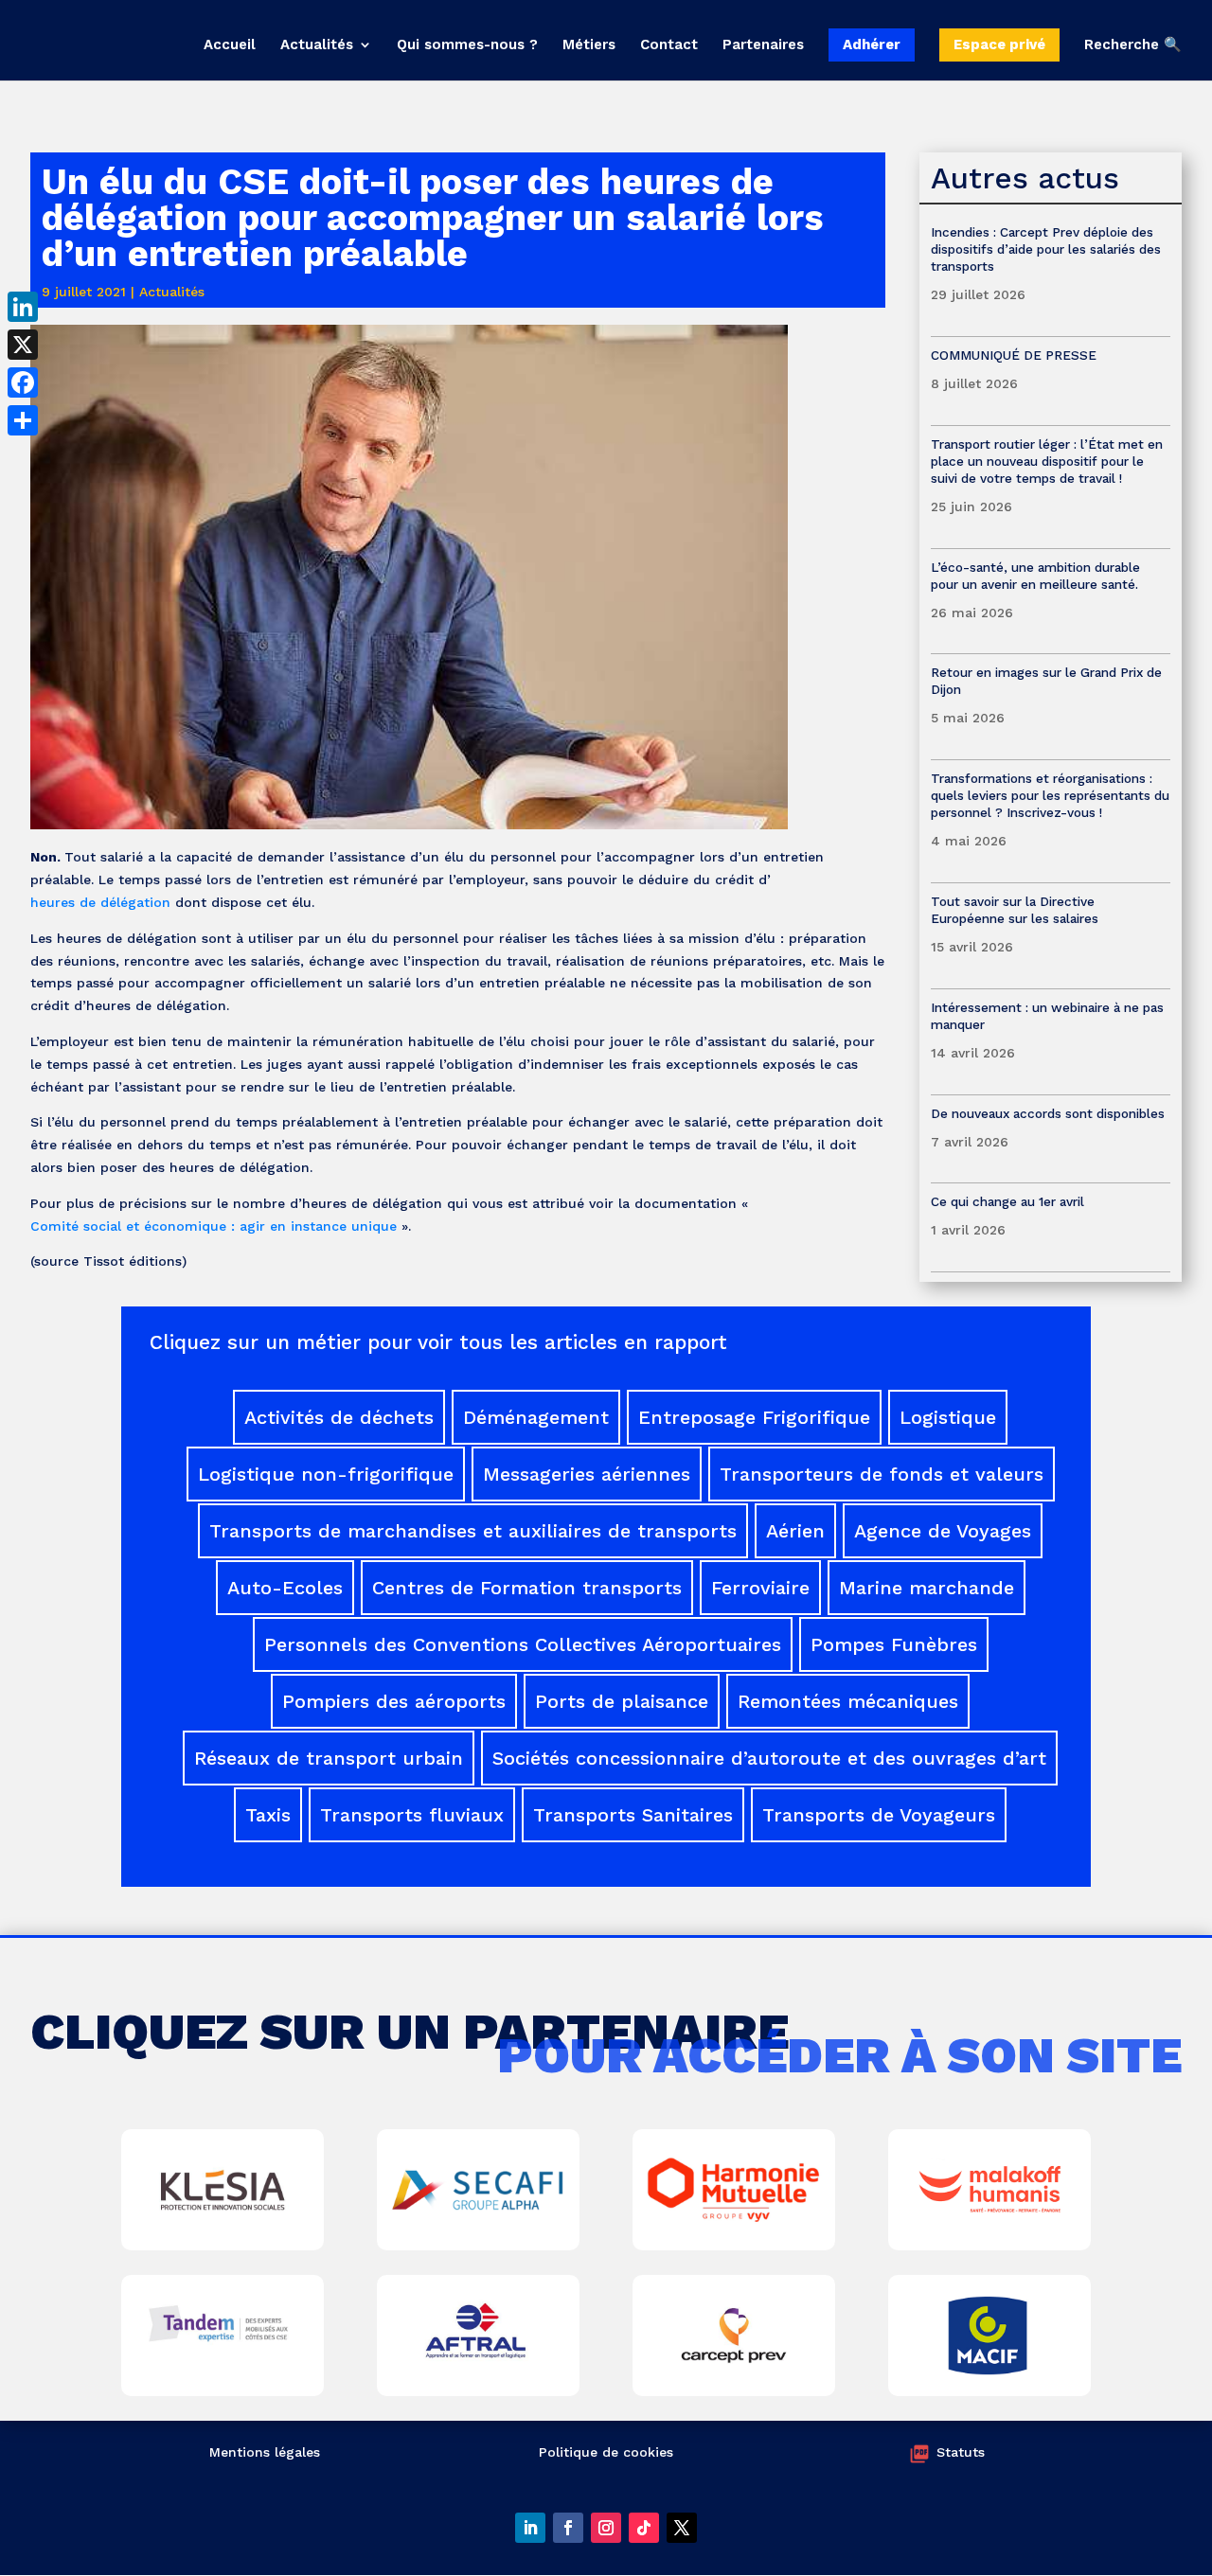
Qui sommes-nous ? (467, 45)
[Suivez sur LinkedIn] (530, 2528)
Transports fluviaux (412, 1815)
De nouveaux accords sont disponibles (1048, 1113)
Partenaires (763, 45)
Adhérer (872, 44)
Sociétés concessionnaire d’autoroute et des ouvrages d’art (769, 1758)
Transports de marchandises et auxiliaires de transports (473, 1531)
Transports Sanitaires (633, 1815)
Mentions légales (265, 2452)
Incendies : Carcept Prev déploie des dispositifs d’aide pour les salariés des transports (1046, 249)
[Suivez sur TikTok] (644, 2528)
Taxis (268, 1815)
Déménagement (536, 1417)
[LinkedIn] (23, 307)
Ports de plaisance (622, 1701)
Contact (669, 45)
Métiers (589, 45)
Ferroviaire (760, 1588)
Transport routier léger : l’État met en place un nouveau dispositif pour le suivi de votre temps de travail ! (1047, 461)
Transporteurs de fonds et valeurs (882, 1474)
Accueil (230, 45)
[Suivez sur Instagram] (606, 2528)
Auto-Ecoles (285, 1588)
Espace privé (999, 44)
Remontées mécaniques (848, 1701)
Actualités (317, 45)
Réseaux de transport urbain (329, 1758)
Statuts (961, 2452)
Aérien (795, 1531)
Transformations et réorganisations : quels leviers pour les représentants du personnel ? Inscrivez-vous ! (1050, 795)
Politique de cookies (606, 2452)
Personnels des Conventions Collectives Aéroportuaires (523, 1644)
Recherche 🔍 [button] (1133, 45)
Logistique (948, 1417)
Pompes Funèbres (894, 1644)
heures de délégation (100, 902)
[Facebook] (23, 382)
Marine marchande (927, 1588)
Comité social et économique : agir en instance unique (214, 1226)
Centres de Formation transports (527, 1588)
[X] (23, 345)
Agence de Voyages (943, 1531)
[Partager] (23, 420)
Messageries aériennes (587, 1474)
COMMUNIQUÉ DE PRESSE (1014, 355)
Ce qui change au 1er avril (1007, 1201)
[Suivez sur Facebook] (568, 2528)
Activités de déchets (339, 1417)
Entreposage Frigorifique (754, 1417)
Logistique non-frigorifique (326, 1474)
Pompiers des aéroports (394, 1701)
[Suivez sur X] (682, 2528)
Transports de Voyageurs (879, 1815)
